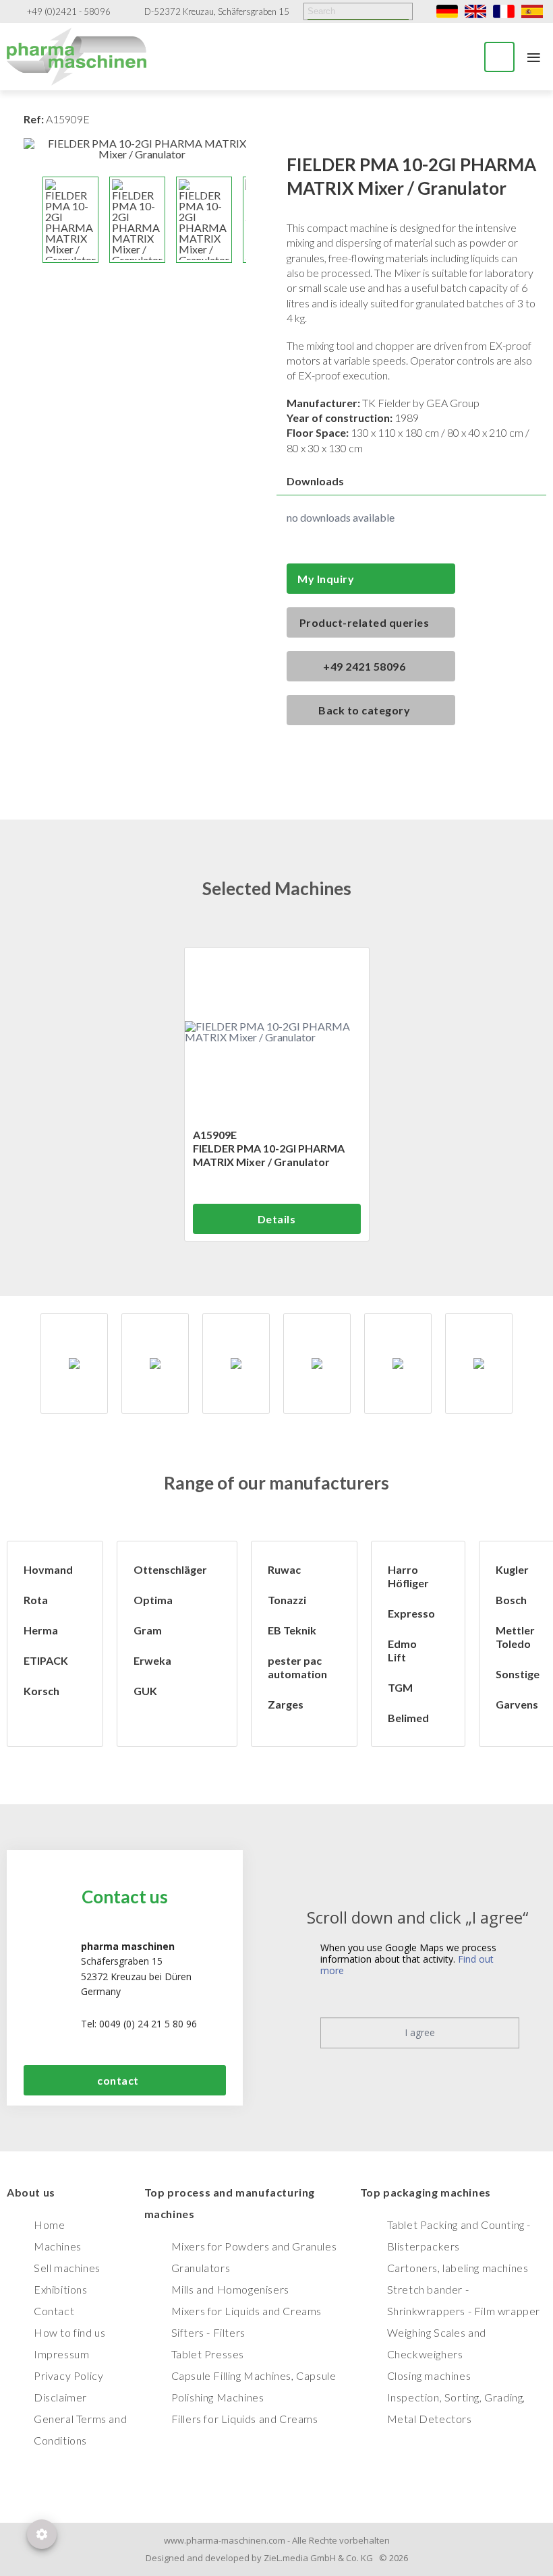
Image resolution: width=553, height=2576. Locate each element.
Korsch (41, 1691)
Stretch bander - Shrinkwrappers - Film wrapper (464, 2300)
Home (49, 2225)
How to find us (69, 2332)
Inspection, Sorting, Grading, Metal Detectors (456, 2408)
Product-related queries (365, 622)
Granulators (201, 2268)
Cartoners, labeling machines (458, 2268)
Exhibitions (61, 2289)
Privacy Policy (68, 2375)
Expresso (411, 1613)
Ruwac (284, 1569)
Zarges (286, 1704)
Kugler (512, 1569)
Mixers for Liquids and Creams (246, 2311)
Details (277, 1219)
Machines (58, 2246)
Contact (54, 2311)
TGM (400, 1687)
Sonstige (518, 1674)
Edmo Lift (402, 1650)
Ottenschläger (170, 1569)
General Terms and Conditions (80, 2429)
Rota (36, 1600)
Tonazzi (287, 1600)
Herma (41, 1630)
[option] (74, 1363)
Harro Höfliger (408, 1576)
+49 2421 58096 (364, 666)
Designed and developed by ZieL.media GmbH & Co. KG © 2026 (277, 2558)
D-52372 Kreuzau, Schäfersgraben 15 (217, 12)
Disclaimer (60, 2397)
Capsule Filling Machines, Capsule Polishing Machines (254, 2386)
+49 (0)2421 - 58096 (69, 12)
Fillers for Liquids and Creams (245, 2419)
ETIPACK (46, 1660)
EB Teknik (292, 1630)
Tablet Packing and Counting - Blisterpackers (459, 2235)
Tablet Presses (208, 2354)
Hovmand (48, 1569)
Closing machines (429, 2375)
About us (31, 2192)
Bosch (511, 1600)
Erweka (152, 1660)
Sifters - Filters (208, 2332)
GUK (145, 1691)
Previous (30, 220)
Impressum (61, 2354)
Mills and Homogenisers (230, 2289)
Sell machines (67, 2268)
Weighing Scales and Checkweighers (437, 2343)
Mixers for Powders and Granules (254, 2246)
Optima (153, 1600)
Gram (148, 1630)
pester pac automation (297, 1667)
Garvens (517, 1704)
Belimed (408, 1718)
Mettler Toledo (515, 1637)
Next (253, 220)
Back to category (364, 710)
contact (118, 2080)
